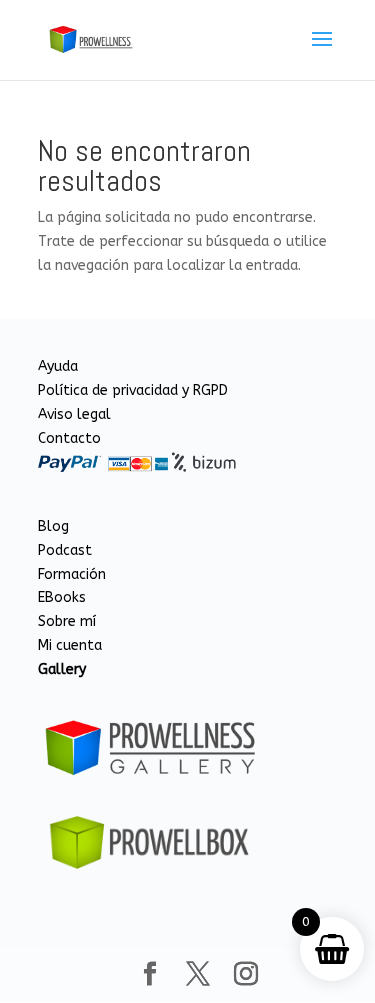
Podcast (65, 550)
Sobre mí (67, 621)
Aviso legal (74, 414)
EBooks (62, 597)
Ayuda (58, 366)
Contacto (69, 438)
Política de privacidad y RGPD (133, 390)
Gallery (62, 669)
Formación (72, 574)
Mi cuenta (70, 645)
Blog (53, 526)
